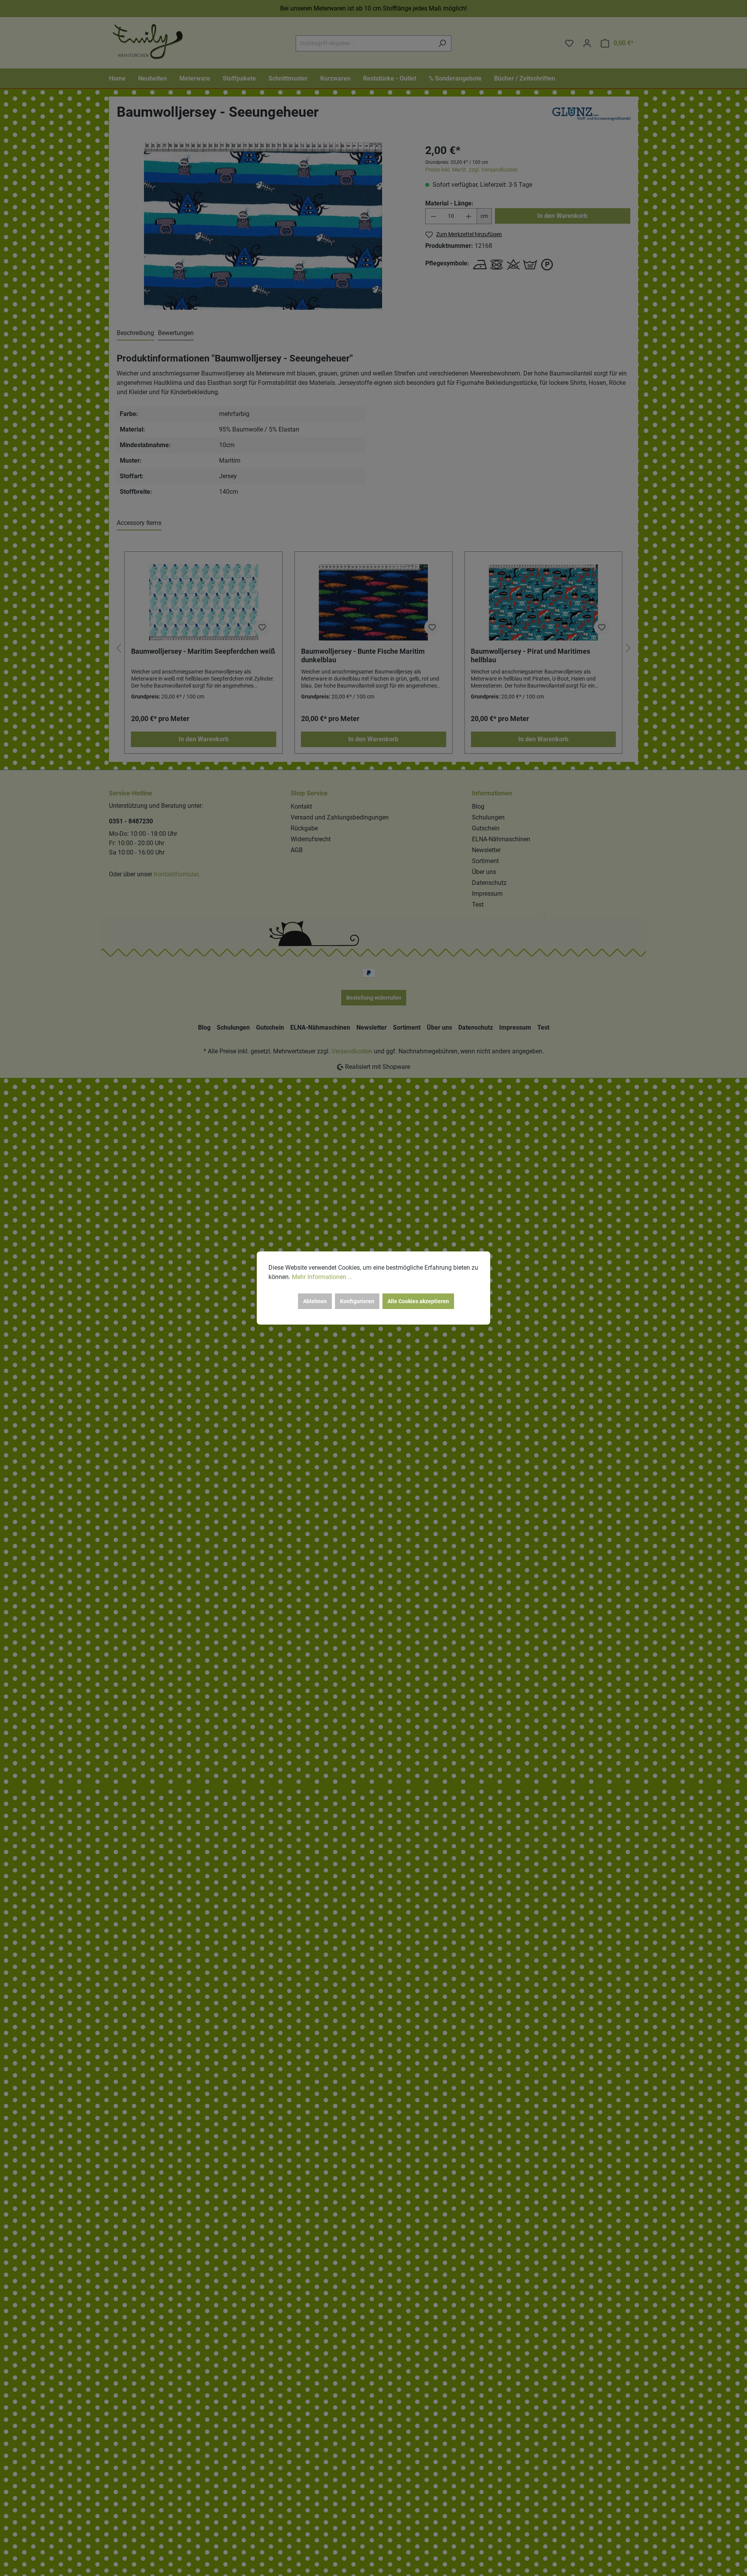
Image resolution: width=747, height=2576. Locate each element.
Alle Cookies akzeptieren (418, 1301)
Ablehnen (315, 1301)
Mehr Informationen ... (322, 1277)
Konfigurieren (357, 1301)
